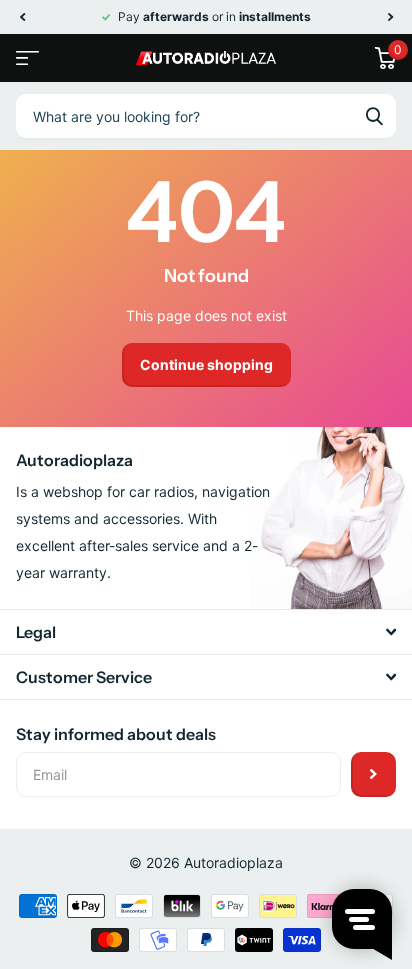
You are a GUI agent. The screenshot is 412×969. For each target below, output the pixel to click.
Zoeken (374, 116)
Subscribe (373, 774)
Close (206, 632)
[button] (22, 17)
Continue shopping (206, 364)
